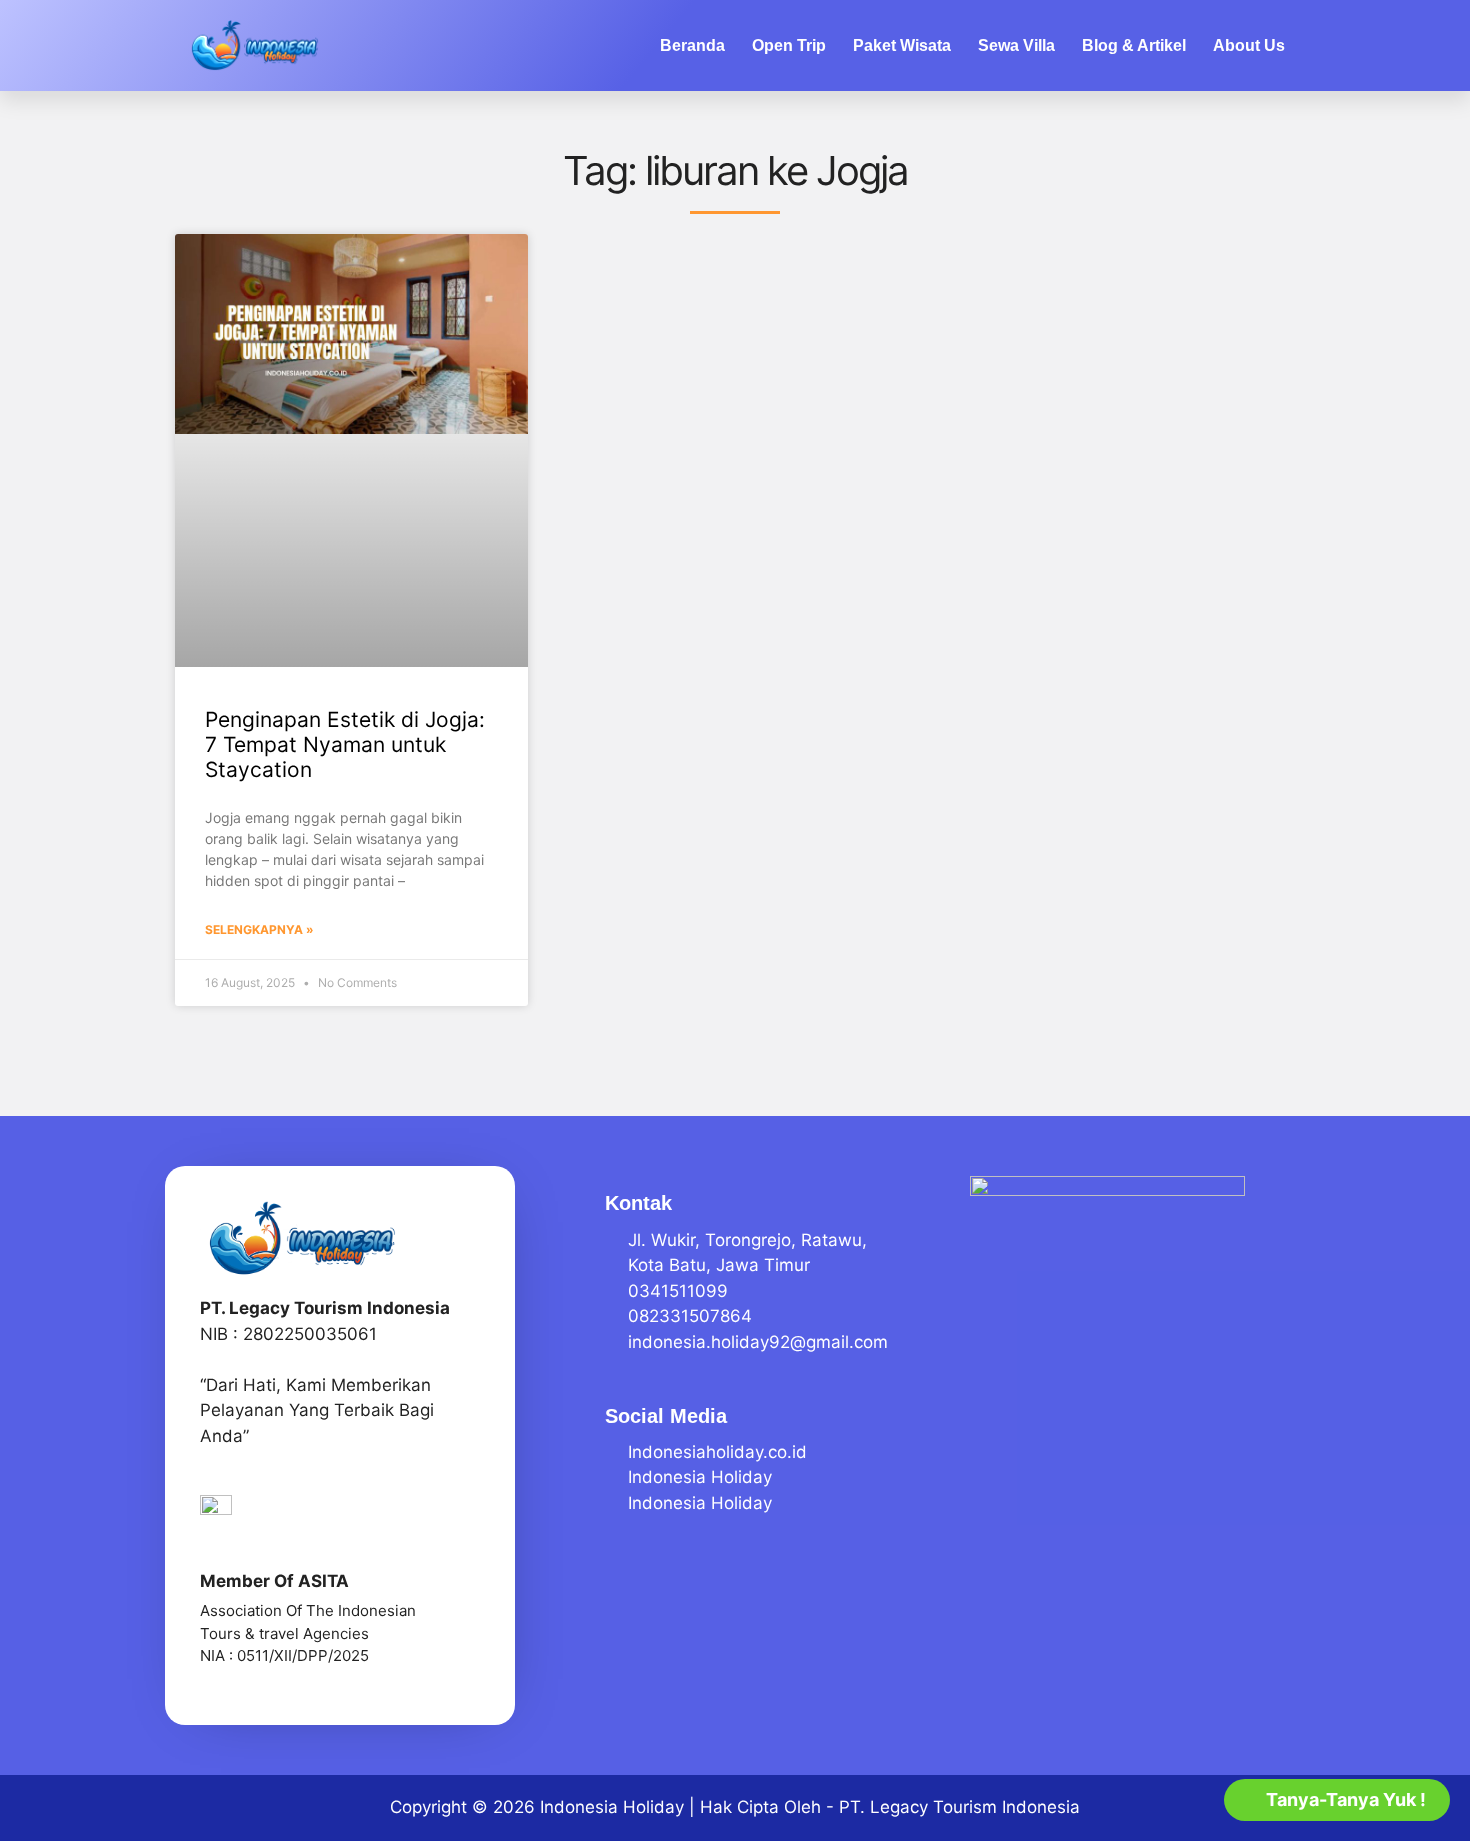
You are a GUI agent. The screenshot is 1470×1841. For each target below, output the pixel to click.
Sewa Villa (1016, 45)
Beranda (692, 45)
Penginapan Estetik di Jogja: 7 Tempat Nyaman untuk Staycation (345, 744)
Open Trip (789, 45)
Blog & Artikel (1134, 45)
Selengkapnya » (259, 929)
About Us (1249, 45)
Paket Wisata (902, 45)
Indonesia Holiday (612, 1807)
